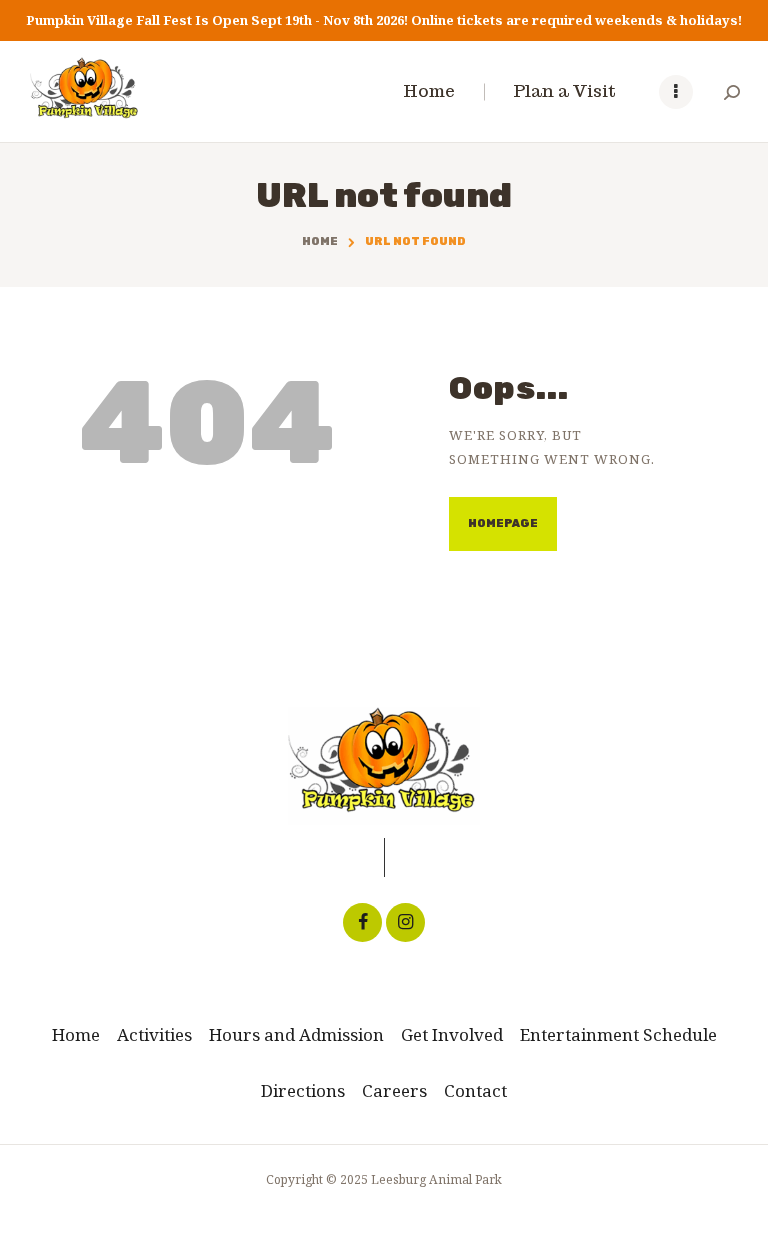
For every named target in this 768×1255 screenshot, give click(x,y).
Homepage (503, 523)
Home (320, 241)
